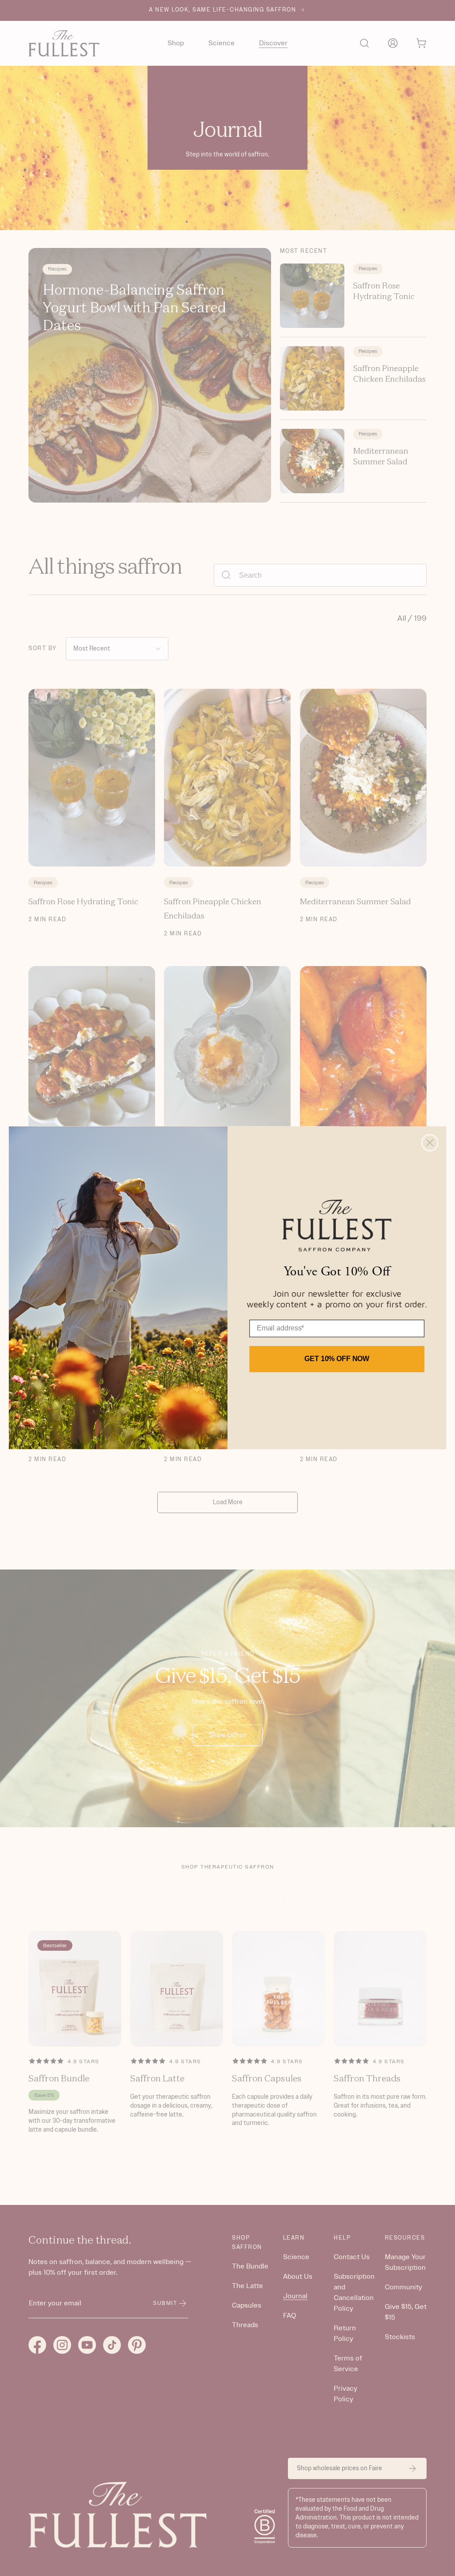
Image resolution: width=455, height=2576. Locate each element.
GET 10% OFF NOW (337, 1359)
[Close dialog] (430, 1143)
